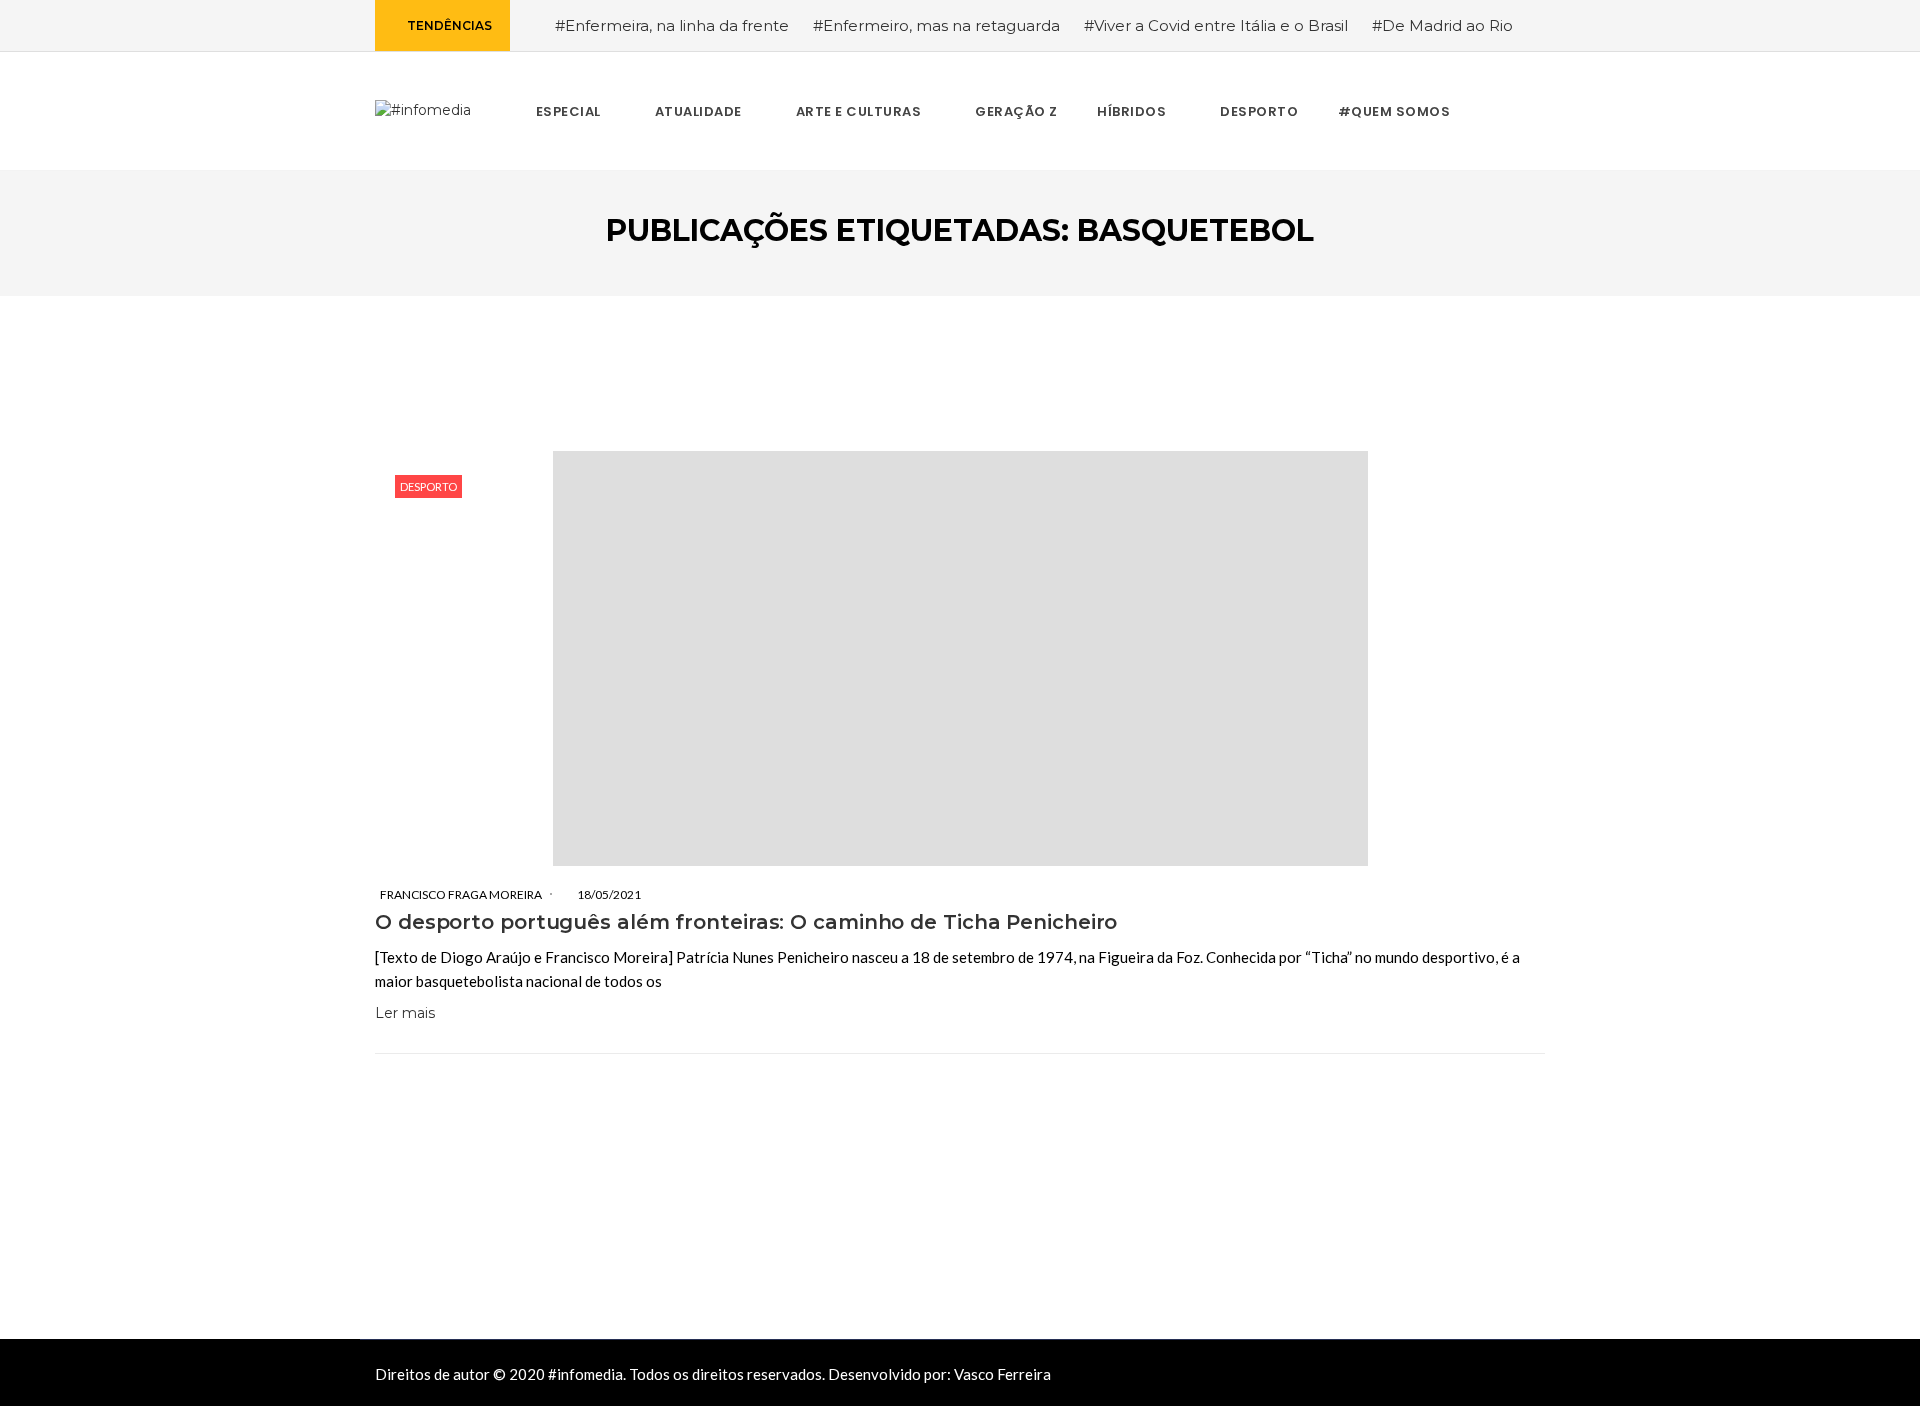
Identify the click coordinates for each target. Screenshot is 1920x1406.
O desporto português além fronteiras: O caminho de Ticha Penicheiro (746, 922)
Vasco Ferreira (1002, 1374)
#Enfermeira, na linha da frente (672, 25)
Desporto (428, 486)
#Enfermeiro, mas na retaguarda (936, 25)
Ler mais (405, 1013)
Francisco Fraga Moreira (461, 894)
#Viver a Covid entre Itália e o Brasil (1216, 25)
